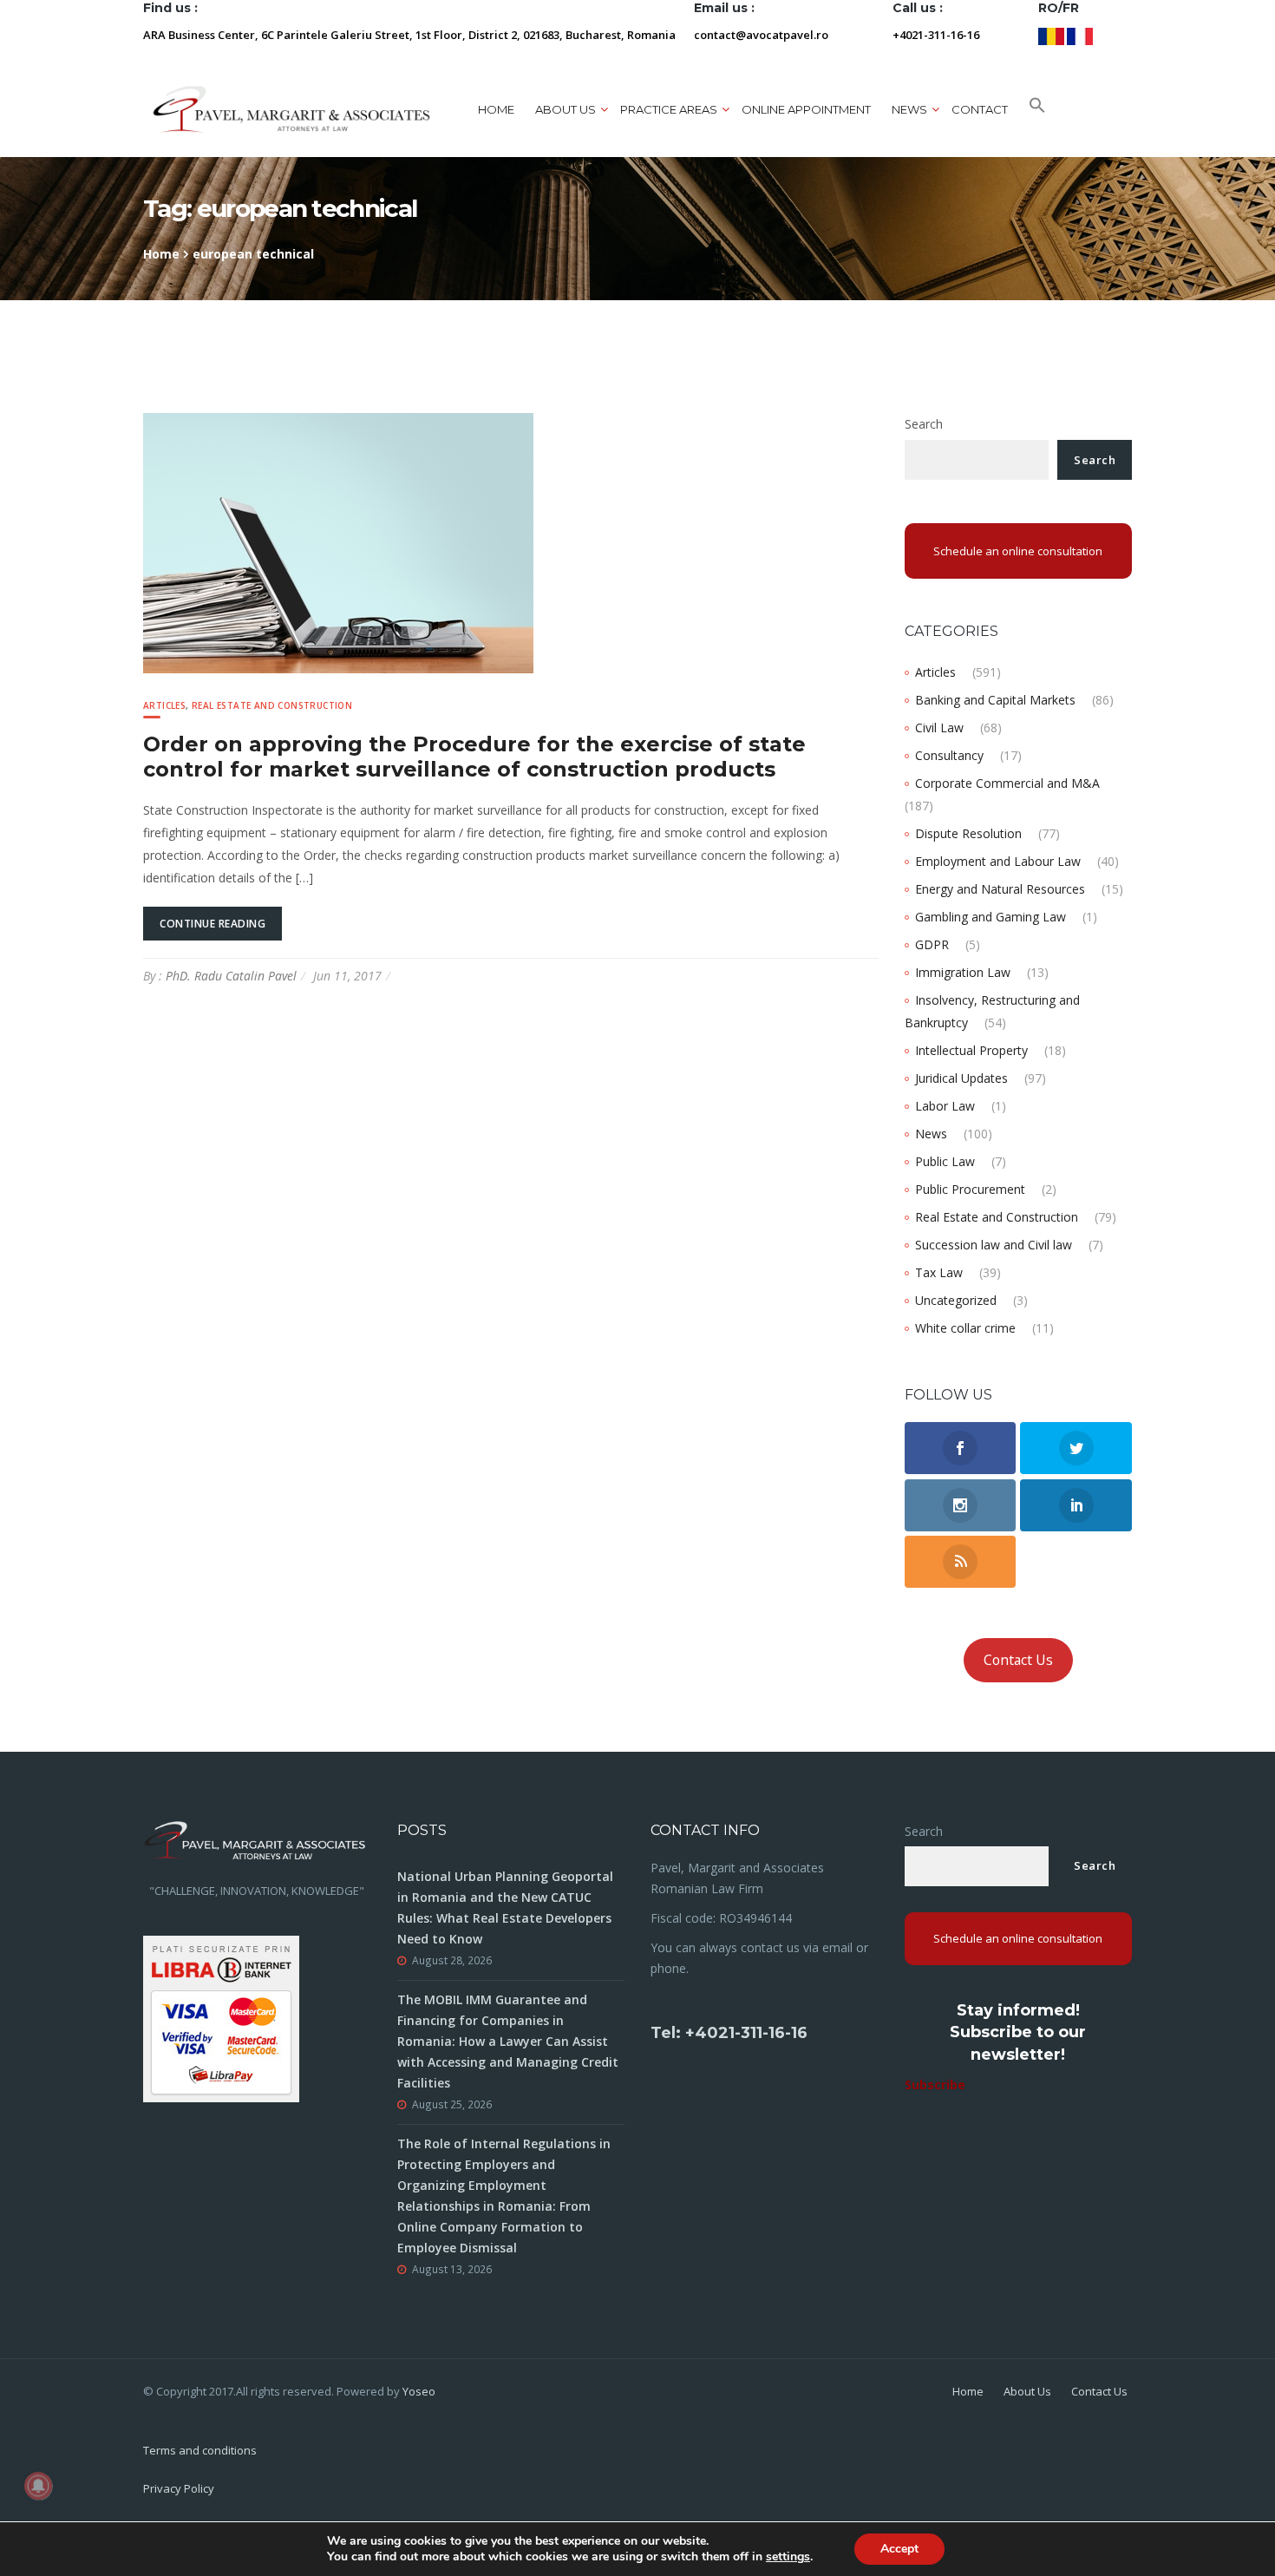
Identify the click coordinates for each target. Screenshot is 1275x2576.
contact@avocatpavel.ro (761, 35)
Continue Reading (212, 924)
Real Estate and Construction (272, 705)
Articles (164, 705)
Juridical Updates (961, 1078)
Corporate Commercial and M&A (1007, 783)
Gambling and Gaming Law (991, 917)
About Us (1027, 2391)
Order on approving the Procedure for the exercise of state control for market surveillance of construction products (474, 757)
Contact (980, 109)
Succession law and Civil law (994, 1245)
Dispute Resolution (968, 833)
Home (496, 109)
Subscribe (935, 2084)
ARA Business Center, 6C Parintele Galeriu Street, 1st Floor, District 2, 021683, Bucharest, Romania (409, 35)
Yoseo (419, 2391)
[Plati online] (221, 2017)
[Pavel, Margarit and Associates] (291, 109)
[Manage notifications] (38, 2486)
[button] (1037, 109)
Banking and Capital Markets (995, 700)
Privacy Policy (179, 2488)
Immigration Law (963, 972)
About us (566, 109)
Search (924, 424)
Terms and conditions (200, 2450)
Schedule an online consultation (1018, 551)
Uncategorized (956, 1300)
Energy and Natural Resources (1000, 889)
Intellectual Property (971, 1050)
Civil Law (939, 728)
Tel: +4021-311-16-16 (729, 2033)
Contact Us (1018, 1660)
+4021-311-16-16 (936, 35)
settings (788, 2557)
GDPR (932, 944)
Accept (899, 2549)
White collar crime (965, 1328)
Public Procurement (970, 1189)
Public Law (945, 1161)
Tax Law (939, 1272)
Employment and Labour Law (998, 861)
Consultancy (949, 755)
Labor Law (945, 1106)
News (931, 1134)
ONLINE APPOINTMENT (806, 109)
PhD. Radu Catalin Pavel (231, 976)
